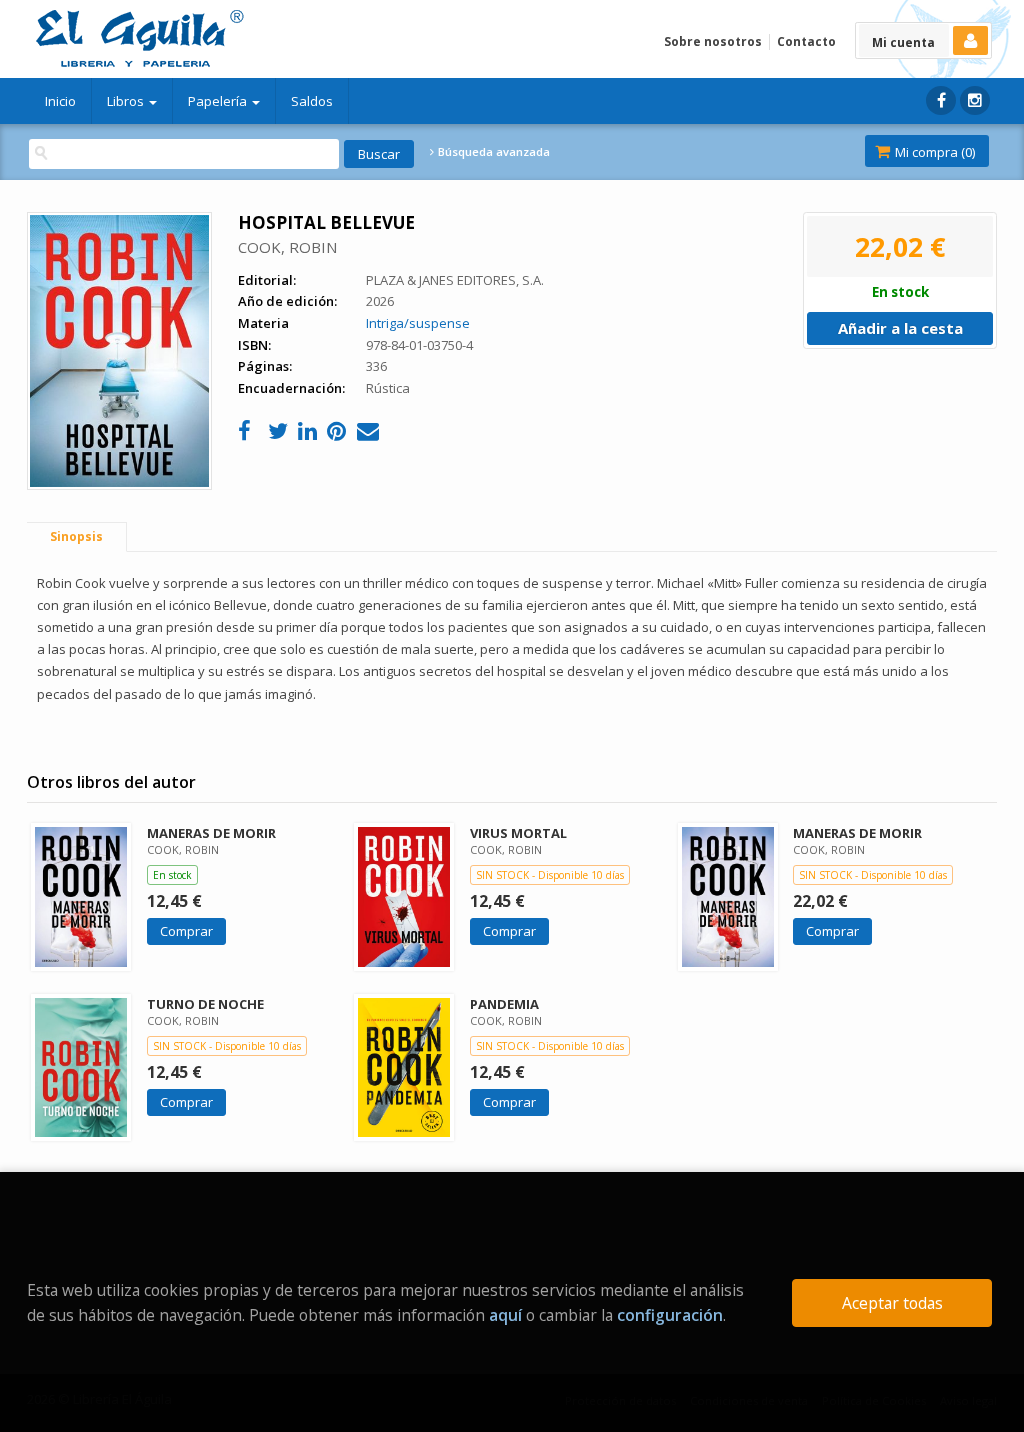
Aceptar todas (892, 1303)
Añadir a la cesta (900, 328)
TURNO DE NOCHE (205, 1004)
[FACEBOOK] (941, 100)
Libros (127, 101)
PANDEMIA (504, 1004)
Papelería (219, 101)
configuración (670, 1315)
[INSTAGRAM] (975, 100)
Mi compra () (933, 152)
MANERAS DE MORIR (211, 833)
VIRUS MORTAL (518, 833)
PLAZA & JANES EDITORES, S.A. (455, 280)
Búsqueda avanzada (492, 152)
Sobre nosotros (713, 41)
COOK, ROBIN (287, 247)
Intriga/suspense (418, 323)
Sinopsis (76, 536)
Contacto (806, 41)
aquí (505, 1315)
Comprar (186, 931)
